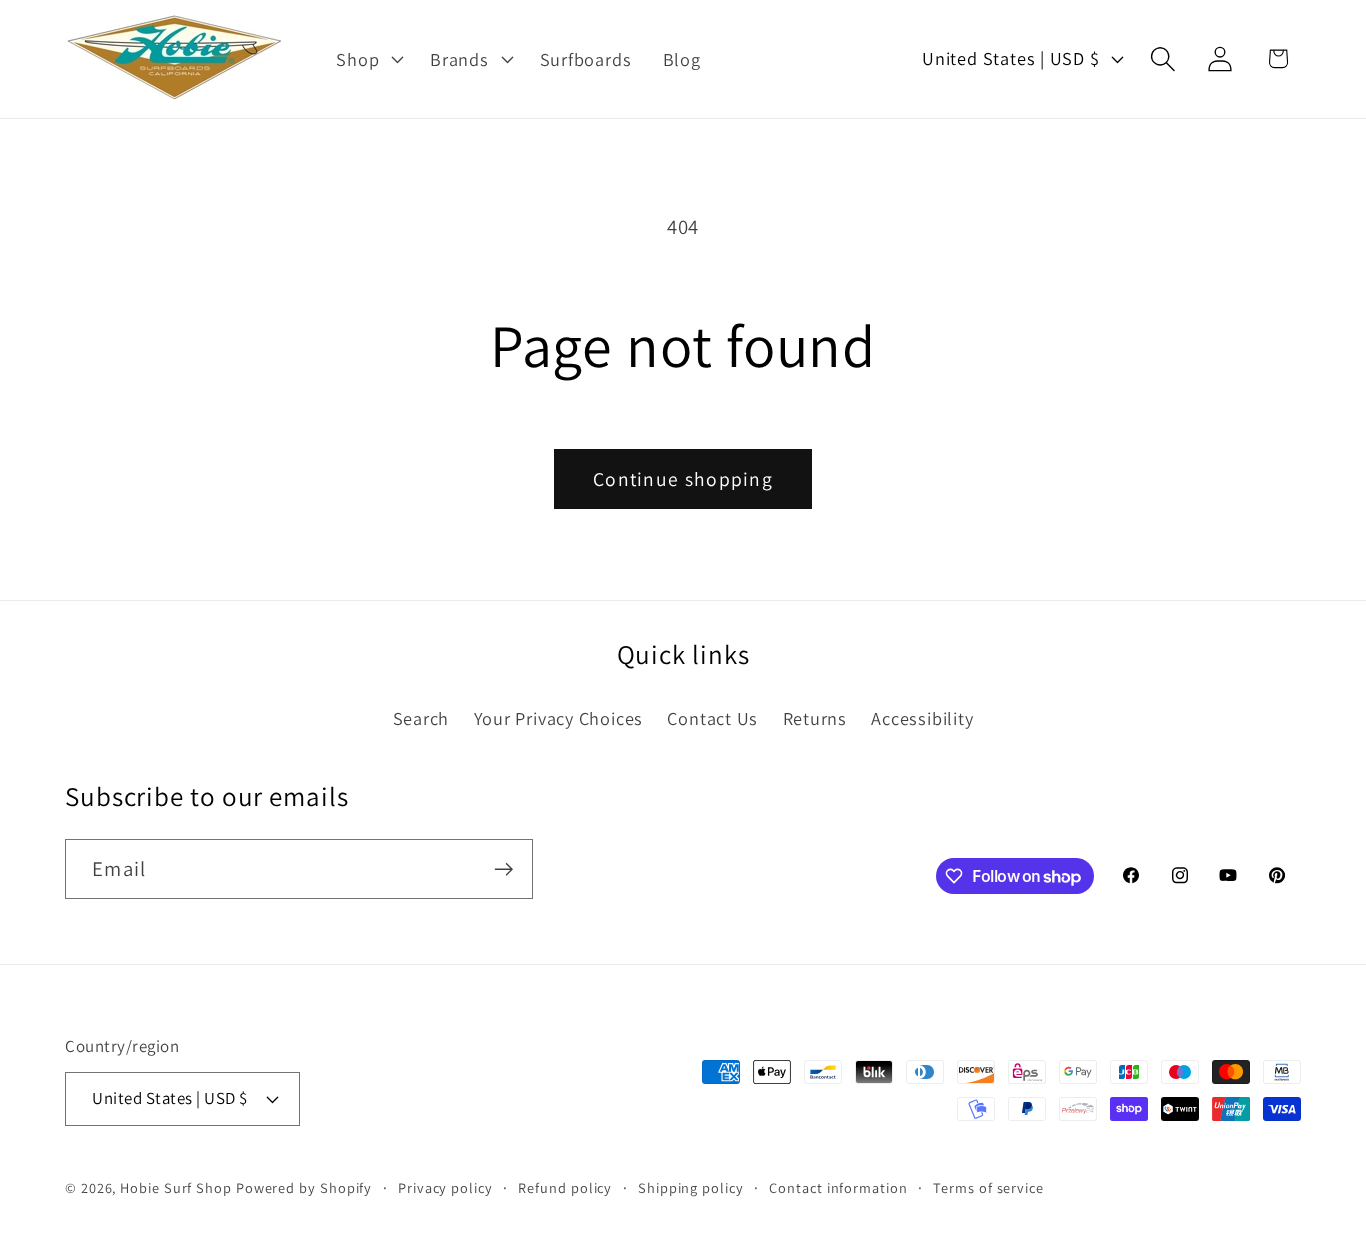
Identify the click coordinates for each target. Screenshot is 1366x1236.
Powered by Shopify (304, 1187)
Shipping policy (691, 1187)
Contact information (838, 1187)
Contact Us (712, 718)
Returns (815, 718)
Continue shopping (683, 479)
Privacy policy (445, 1187)
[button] (368, 59)
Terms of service (988, 1187)
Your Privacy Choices (559, 718)
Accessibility (922, 718)
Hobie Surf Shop (176, 1187)
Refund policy (565, 1187)
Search (421, 718)
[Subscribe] (503, 869)
